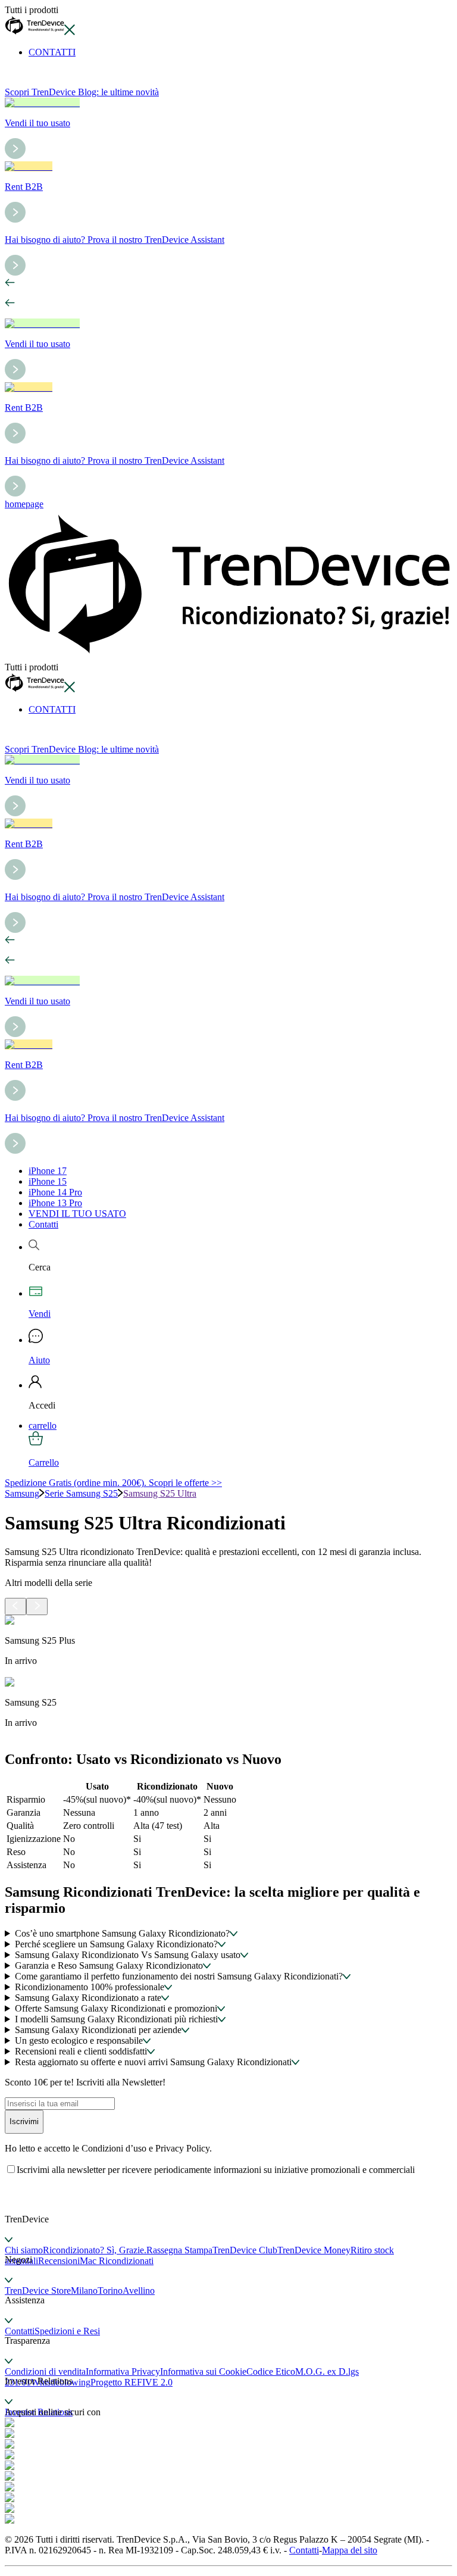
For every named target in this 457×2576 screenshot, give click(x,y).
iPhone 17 (48, 1171)
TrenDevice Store (38, 2291)
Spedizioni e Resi (67, 2331)
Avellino (139, 2291)
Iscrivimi (24, 2121)
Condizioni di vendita (45, 2372)
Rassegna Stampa (179, 2250)
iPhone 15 (48, 1181)
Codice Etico (271, 2372)
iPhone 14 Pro (55, 1192)
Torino (110, 2291)
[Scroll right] (37, 1607)
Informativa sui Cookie (203, 2372)
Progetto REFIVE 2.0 (132, 2382)
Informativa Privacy (123, 2372)
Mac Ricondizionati (117, 2261)
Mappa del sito (350, 2550)
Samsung (22, 1493)
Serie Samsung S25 (81, 1493)
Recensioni (59, 2261)
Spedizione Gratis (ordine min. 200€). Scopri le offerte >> (113, 1483)
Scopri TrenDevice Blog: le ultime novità (82, 92)
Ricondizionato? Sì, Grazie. (95, 2250)
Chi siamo (24, 2250)
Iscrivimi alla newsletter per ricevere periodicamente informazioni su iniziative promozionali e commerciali (216, 2170)
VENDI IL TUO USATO (77, 1214)
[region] (228, 1677)
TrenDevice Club (245, 2250)
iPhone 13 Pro (55, 1203)
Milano (84, 2291)
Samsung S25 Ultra (160, 1493)
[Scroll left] (15, 1607)
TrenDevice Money (314, 2250)
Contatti (43, 1224)
